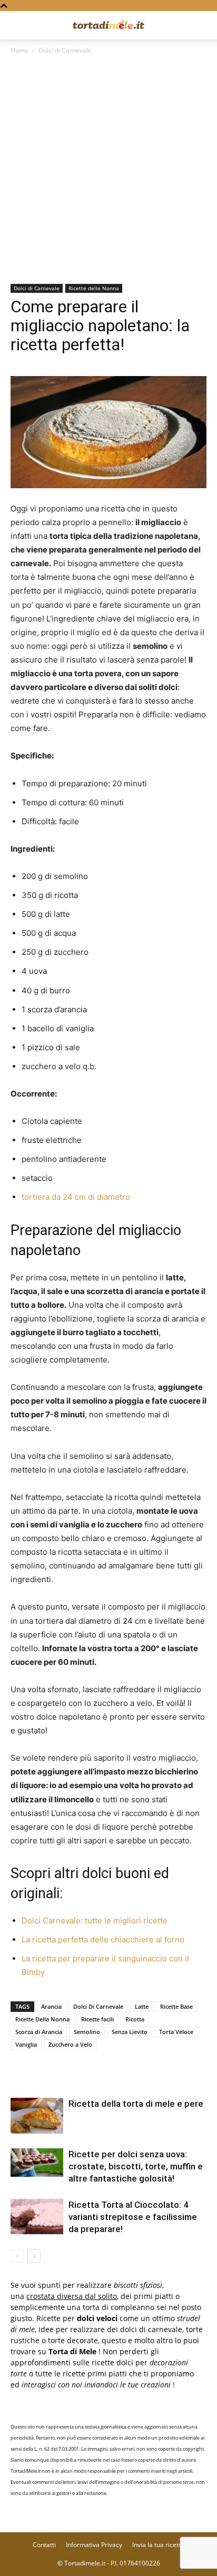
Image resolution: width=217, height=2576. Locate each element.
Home (19, 50)
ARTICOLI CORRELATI (52, 2076)
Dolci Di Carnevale (98, 2006)
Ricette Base (176, 2006)
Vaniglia (26, 2044)
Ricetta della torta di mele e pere (136, 2104)
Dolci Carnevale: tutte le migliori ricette (95, 1921)
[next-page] (34, 2256)
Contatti (44, 2545)
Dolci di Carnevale (65, 50)
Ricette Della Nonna (42, 2019)
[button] (18, 25)
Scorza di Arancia (39, 2032)
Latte (142, 2006)
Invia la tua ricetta (158, 2545)
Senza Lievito (130, 2032)
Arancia (51, 2006)
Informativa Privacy (94, 2545)
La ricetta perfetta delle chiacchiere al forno (103, 1940)
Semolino (87, 2032)
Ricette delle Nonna (94, 288)
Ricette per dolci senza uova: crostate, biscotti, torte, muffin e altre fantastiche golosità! (136, 2166)
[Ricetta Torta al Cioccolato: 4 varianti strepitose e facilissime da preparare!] (37, 2217)
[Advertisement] (108, 170)
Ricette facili (97, 2019)
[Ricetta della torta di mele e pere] (37, 2116)
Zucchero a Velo (70, 2044)
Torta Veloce (176, 2032)
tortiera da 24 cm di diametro (76, 1197)
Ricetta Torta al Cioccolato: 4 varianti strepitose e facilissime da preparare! (133, 2217)
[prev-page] (17, 2256)
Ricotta (135, 2019)
